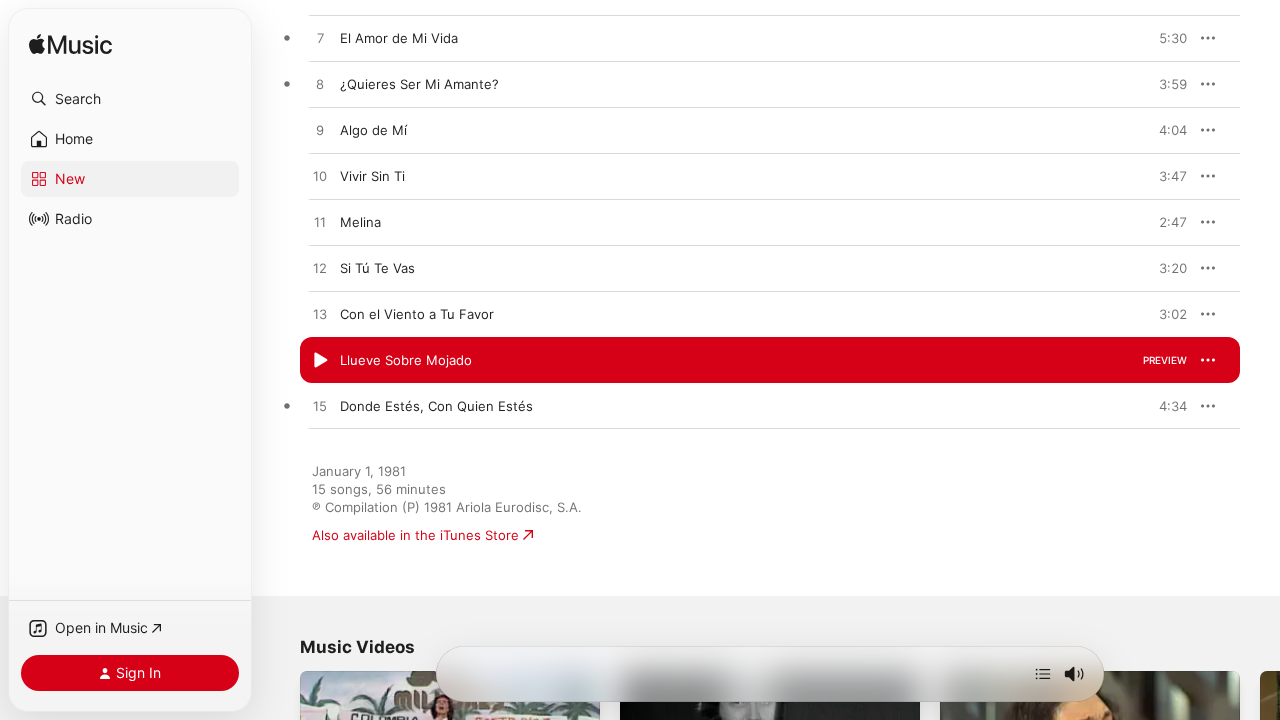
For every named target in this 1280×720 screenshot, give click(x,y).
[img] (70, 45)
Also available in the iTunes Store (415, 535)
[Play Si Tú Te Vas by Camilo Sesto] (320, 269)
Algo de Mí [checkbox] (373, 130)
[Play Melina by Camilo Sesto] (320, 223)
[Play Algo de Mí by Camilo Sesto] (320, 131)
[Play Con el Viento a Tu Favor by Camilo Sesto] (320, 315)
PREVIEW (1165, 38)
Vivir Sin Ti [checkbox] (372, 176)
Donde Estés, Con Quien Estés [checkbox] (436, 406)
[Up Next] (1043, 674)
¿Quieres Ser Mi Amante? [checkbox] (419, 84)
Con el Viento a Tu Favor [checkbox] (417, 314)
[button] (130, 99)
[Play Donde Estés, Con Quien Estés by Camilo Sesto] (320, 407)
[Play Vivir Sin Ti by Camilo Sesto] (320, 177)
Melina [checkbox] (360, 222)
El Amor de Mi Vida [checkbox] (399, 38)
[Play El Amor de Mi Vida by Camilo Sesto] (320, 39)
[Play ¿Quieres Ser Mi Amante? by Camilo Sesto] (320, 85)
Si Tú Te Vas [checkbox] (377, 268)
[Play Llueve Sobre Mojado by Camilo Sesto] (320, 361)
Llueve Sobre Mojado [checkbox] (406, 360)
